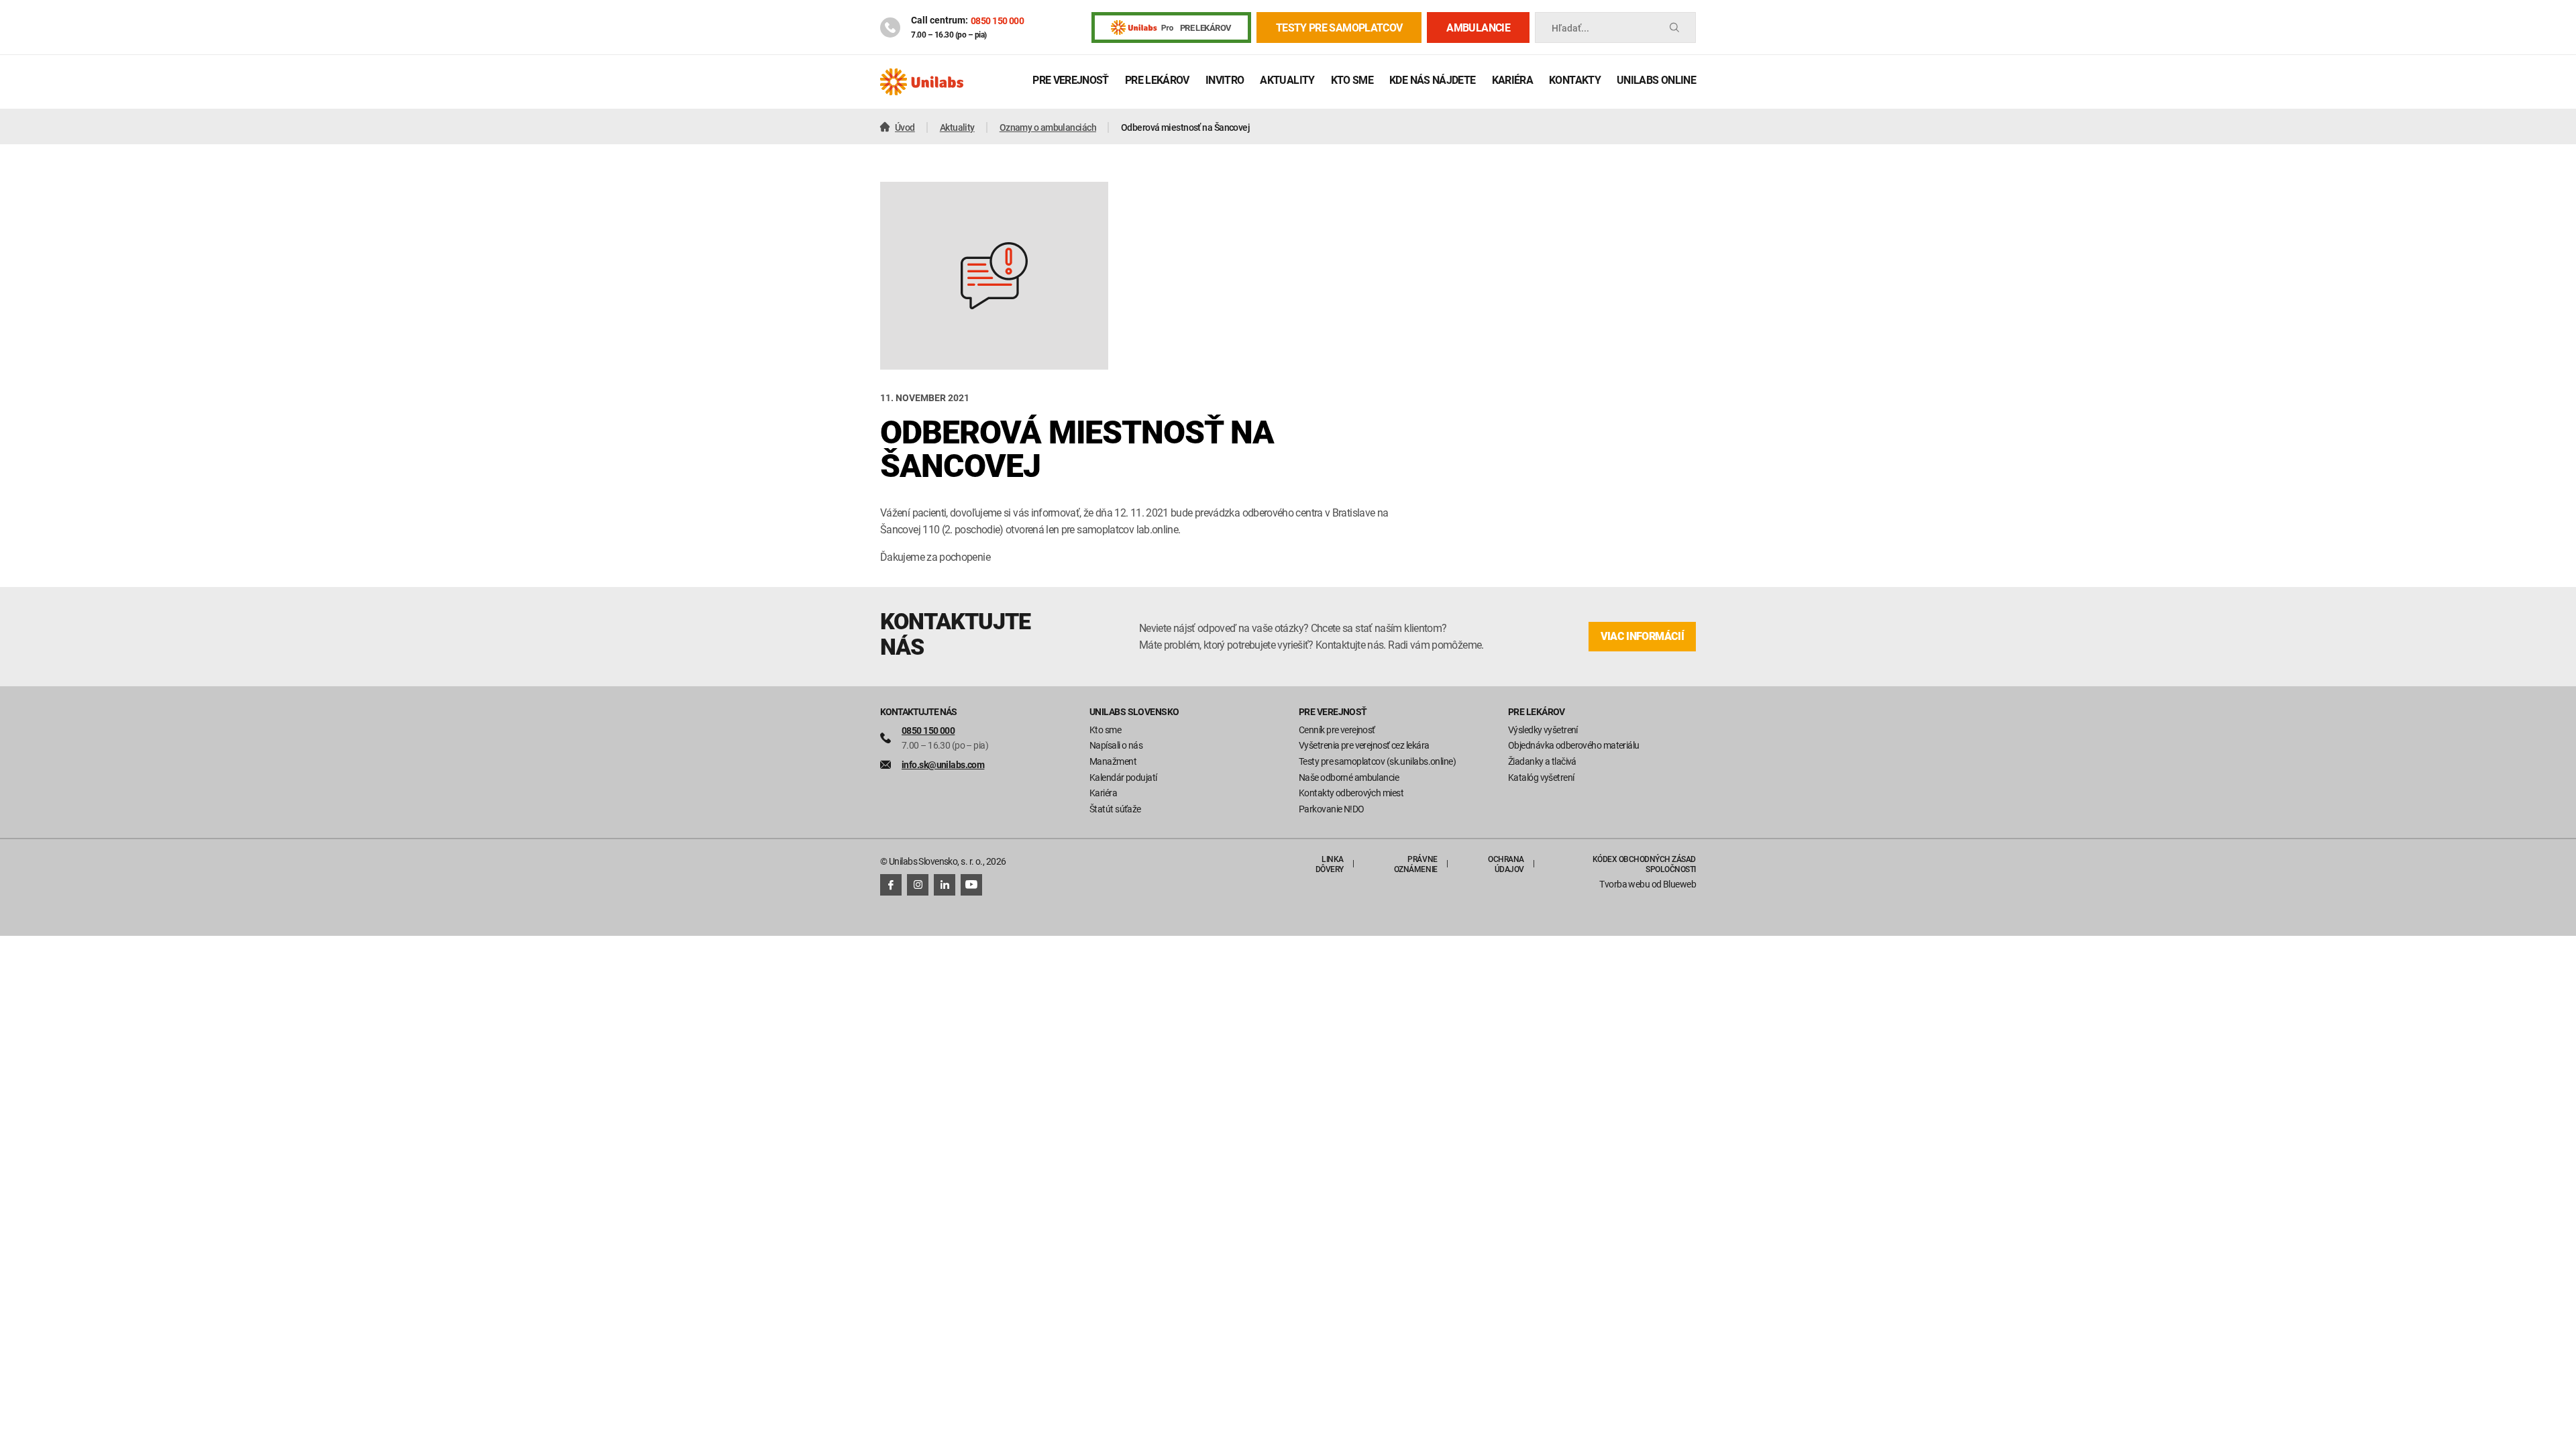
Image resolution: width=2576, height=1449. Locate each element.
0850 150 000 (997, 20)
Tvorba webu (1624, 884)
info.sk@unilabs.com (943, 764)
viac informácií (1642, 636)
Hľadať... (1570, 28)
